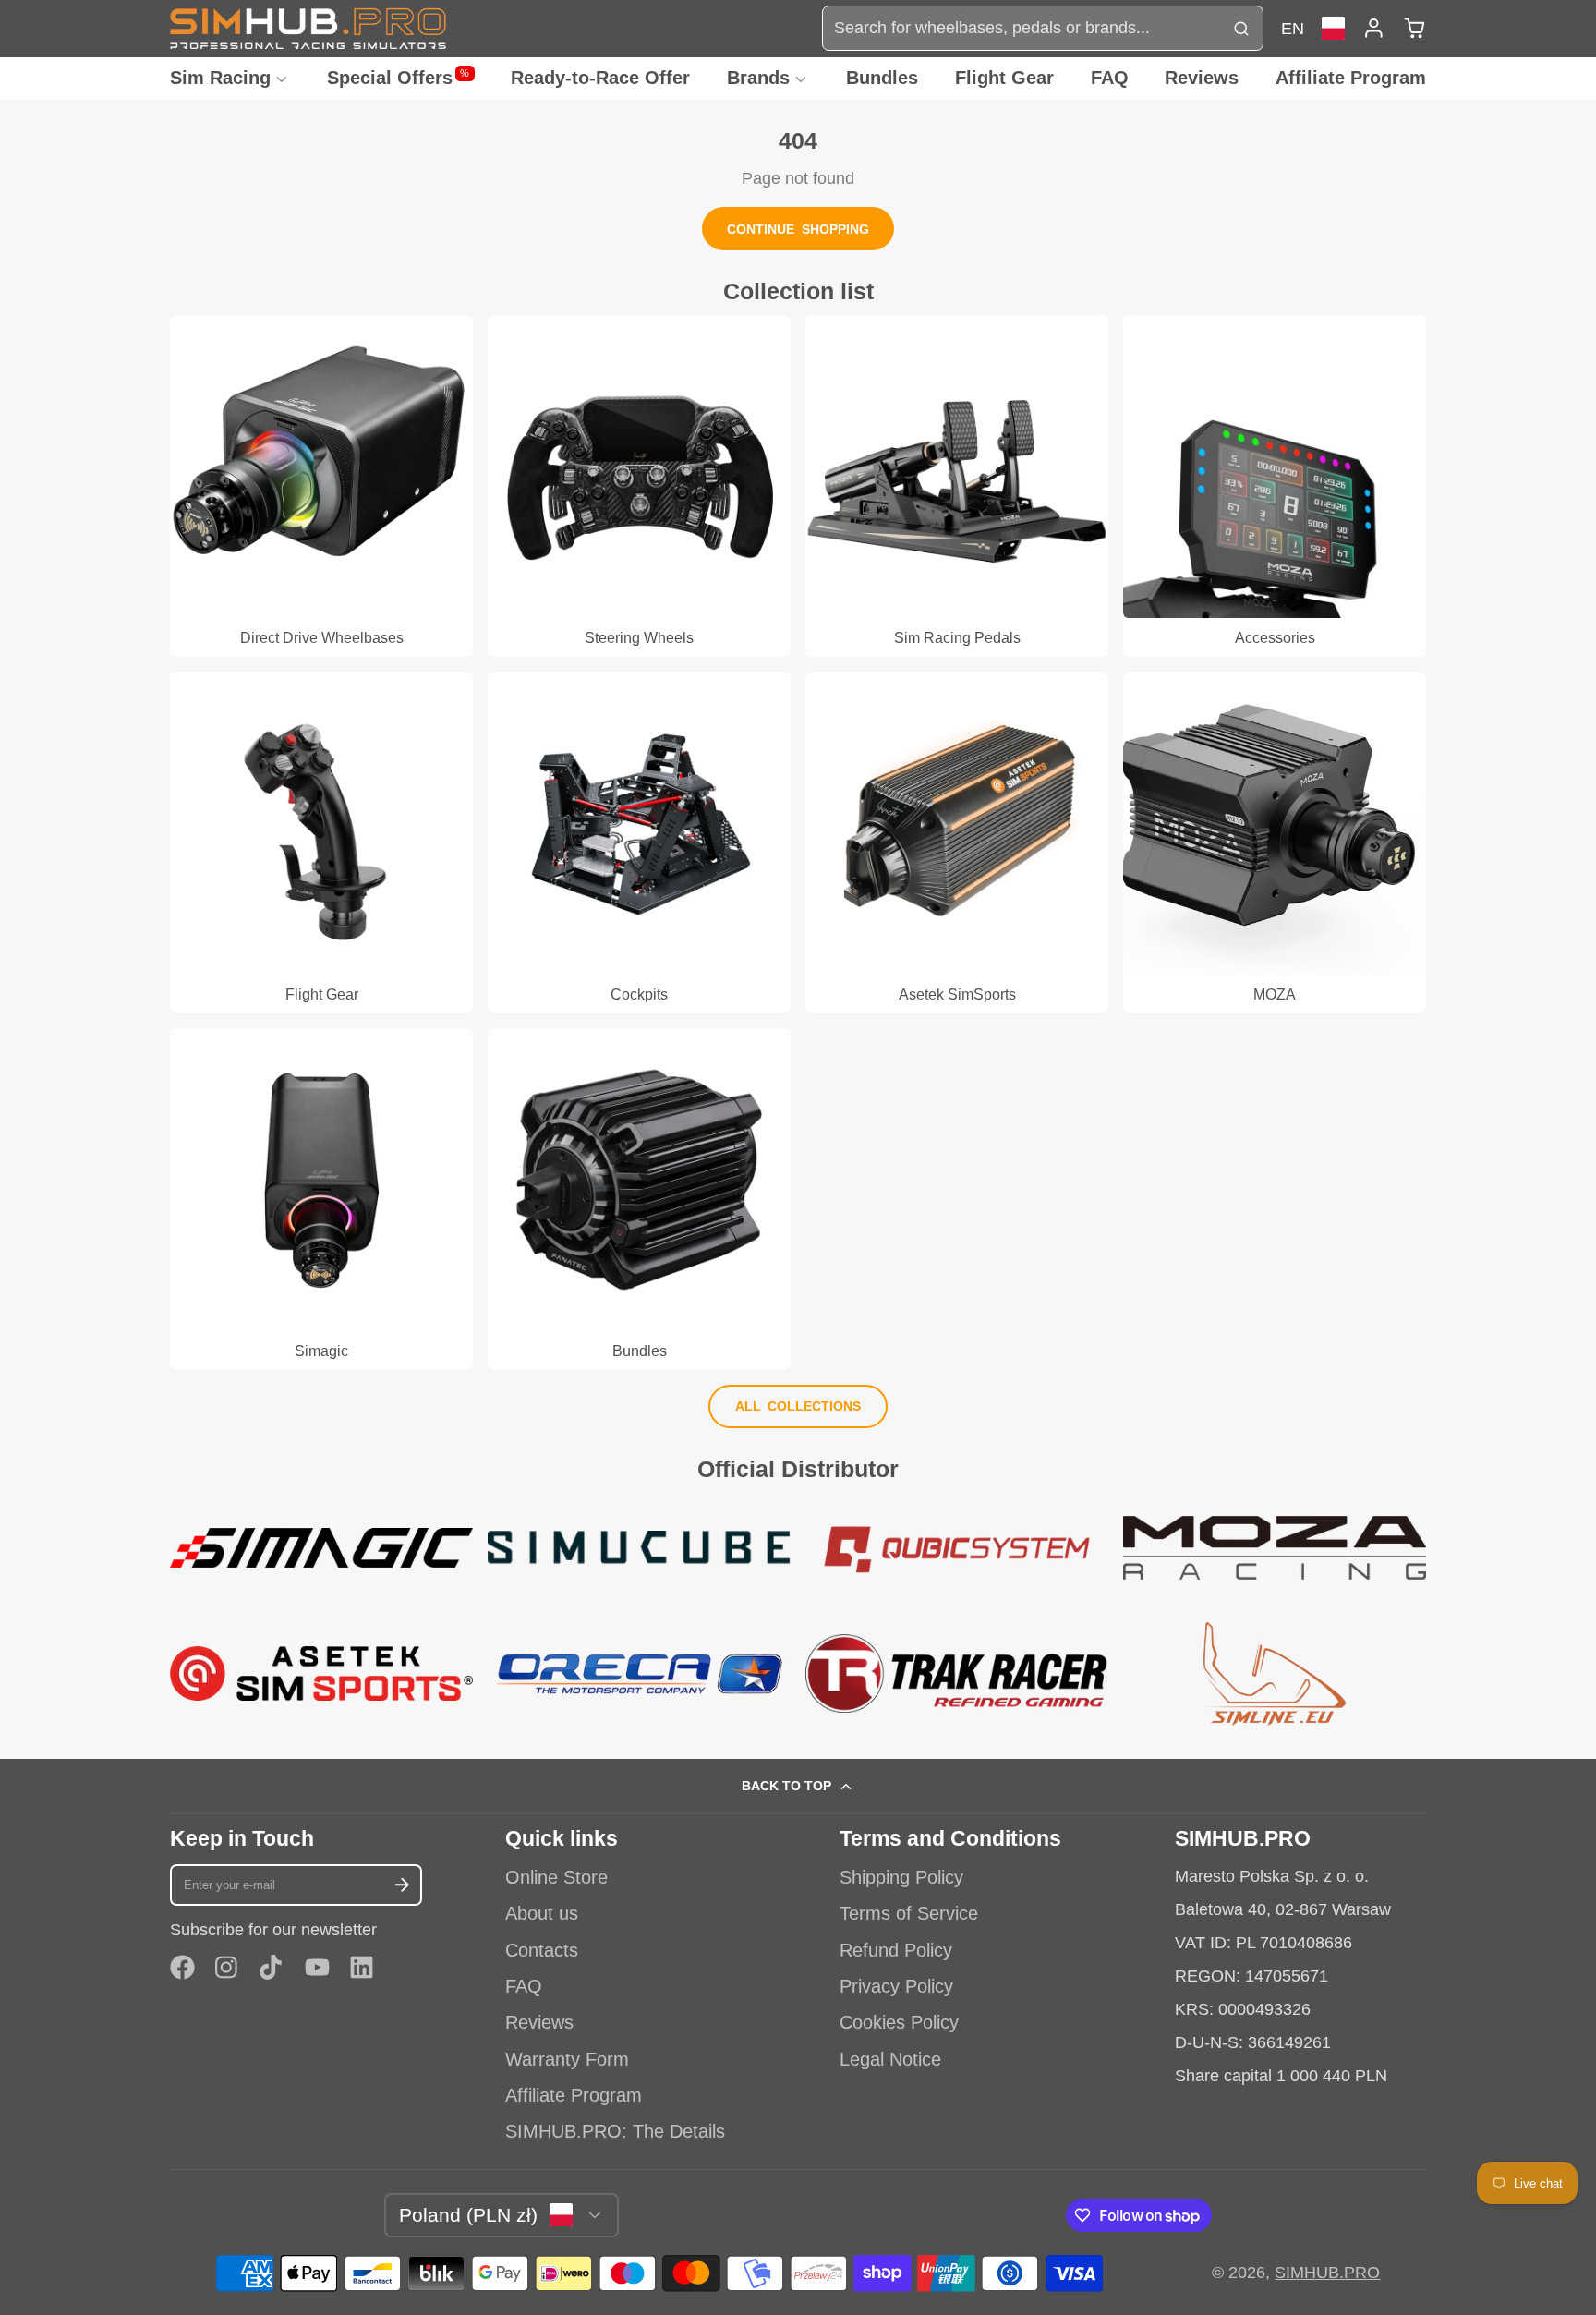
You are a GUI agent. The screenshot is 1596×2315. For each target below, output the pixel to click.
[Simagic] (321, 1199)
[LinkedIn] (362, 1967)
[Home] (308, 28)
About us (542, 1913)
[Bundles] (639, 1199)
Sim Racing (220, 78)
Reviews (1202, 78)
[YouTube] (317, 1967)
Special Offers (399, 78)
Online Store (556, 1877)
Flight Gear (1004, 78)
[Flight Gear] (321, 842)
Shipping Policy (901, 1877)
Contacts (542, 1950)
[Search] (1241, 28)
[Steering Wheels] (639, 486)
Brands (758, 78)
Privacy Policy (896, 1986)
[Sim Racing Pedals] (957, 486)
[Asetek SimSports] (957, 842)
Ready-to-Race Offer (600, 78)
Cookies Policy (899, 2022)
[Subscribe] (403, 1885)
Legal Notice (890, 2059)
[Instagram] (228, 1967)
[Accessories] (1275, 486)
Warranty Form (567, 2059)
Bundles (882, 78)
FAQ (1110, 78)
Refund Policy (896, 1950)
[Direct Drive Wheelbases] (321, 486)
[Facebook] (182, 1967)
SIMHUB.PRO (1327, 2273)
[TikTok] (272, 1967)
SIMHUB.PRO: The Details (615, 2131)
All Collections (798, 1406)
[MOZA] (1275, 842)
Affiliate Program (1351, 78)
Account (1374, 28)
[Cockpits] (639, 842)
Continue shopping (798, 229)
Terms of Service (909, 1913)
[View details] (321, 1548)
